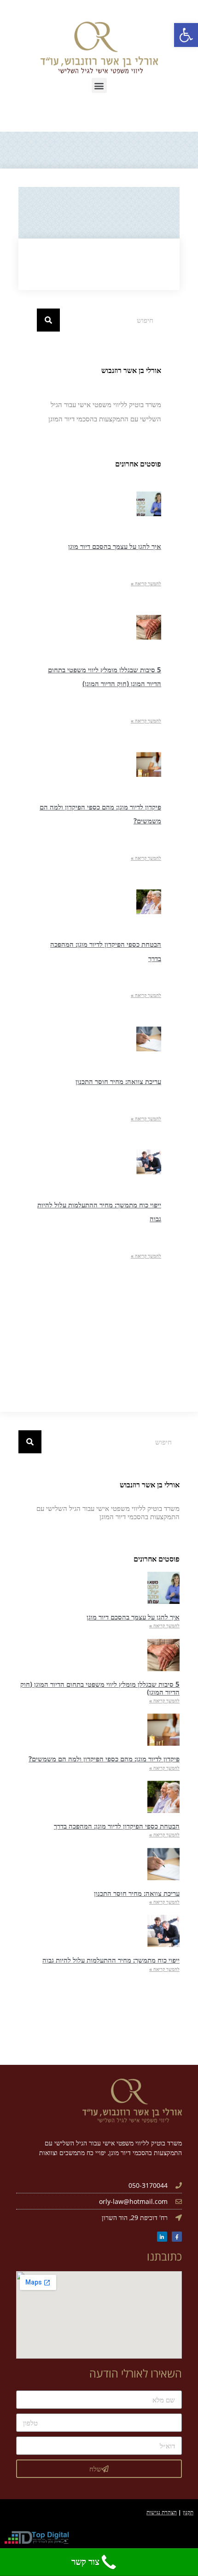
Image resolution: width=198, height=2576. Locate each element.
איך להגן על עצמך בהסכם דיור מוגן (115, 546)
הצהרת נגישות (162, 2512)
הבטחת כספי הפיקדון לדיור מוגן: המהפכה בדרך (117, 1826)
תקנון (188, 2512)
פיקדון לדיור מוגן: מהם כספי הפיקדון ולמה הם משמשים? (104, 1759)
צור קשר (85, 2562)
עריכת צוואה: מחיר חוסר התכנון (118, 1081)
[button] (99, 85)
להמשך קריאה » (146, 583)
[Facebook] (177, 2237)
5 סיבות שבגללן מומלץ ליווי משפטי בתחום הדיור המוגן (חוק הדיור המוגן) (100, 1688)
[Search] (48, 320)
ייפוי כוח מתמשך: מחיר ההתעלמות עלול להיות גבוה (111, 1960)
